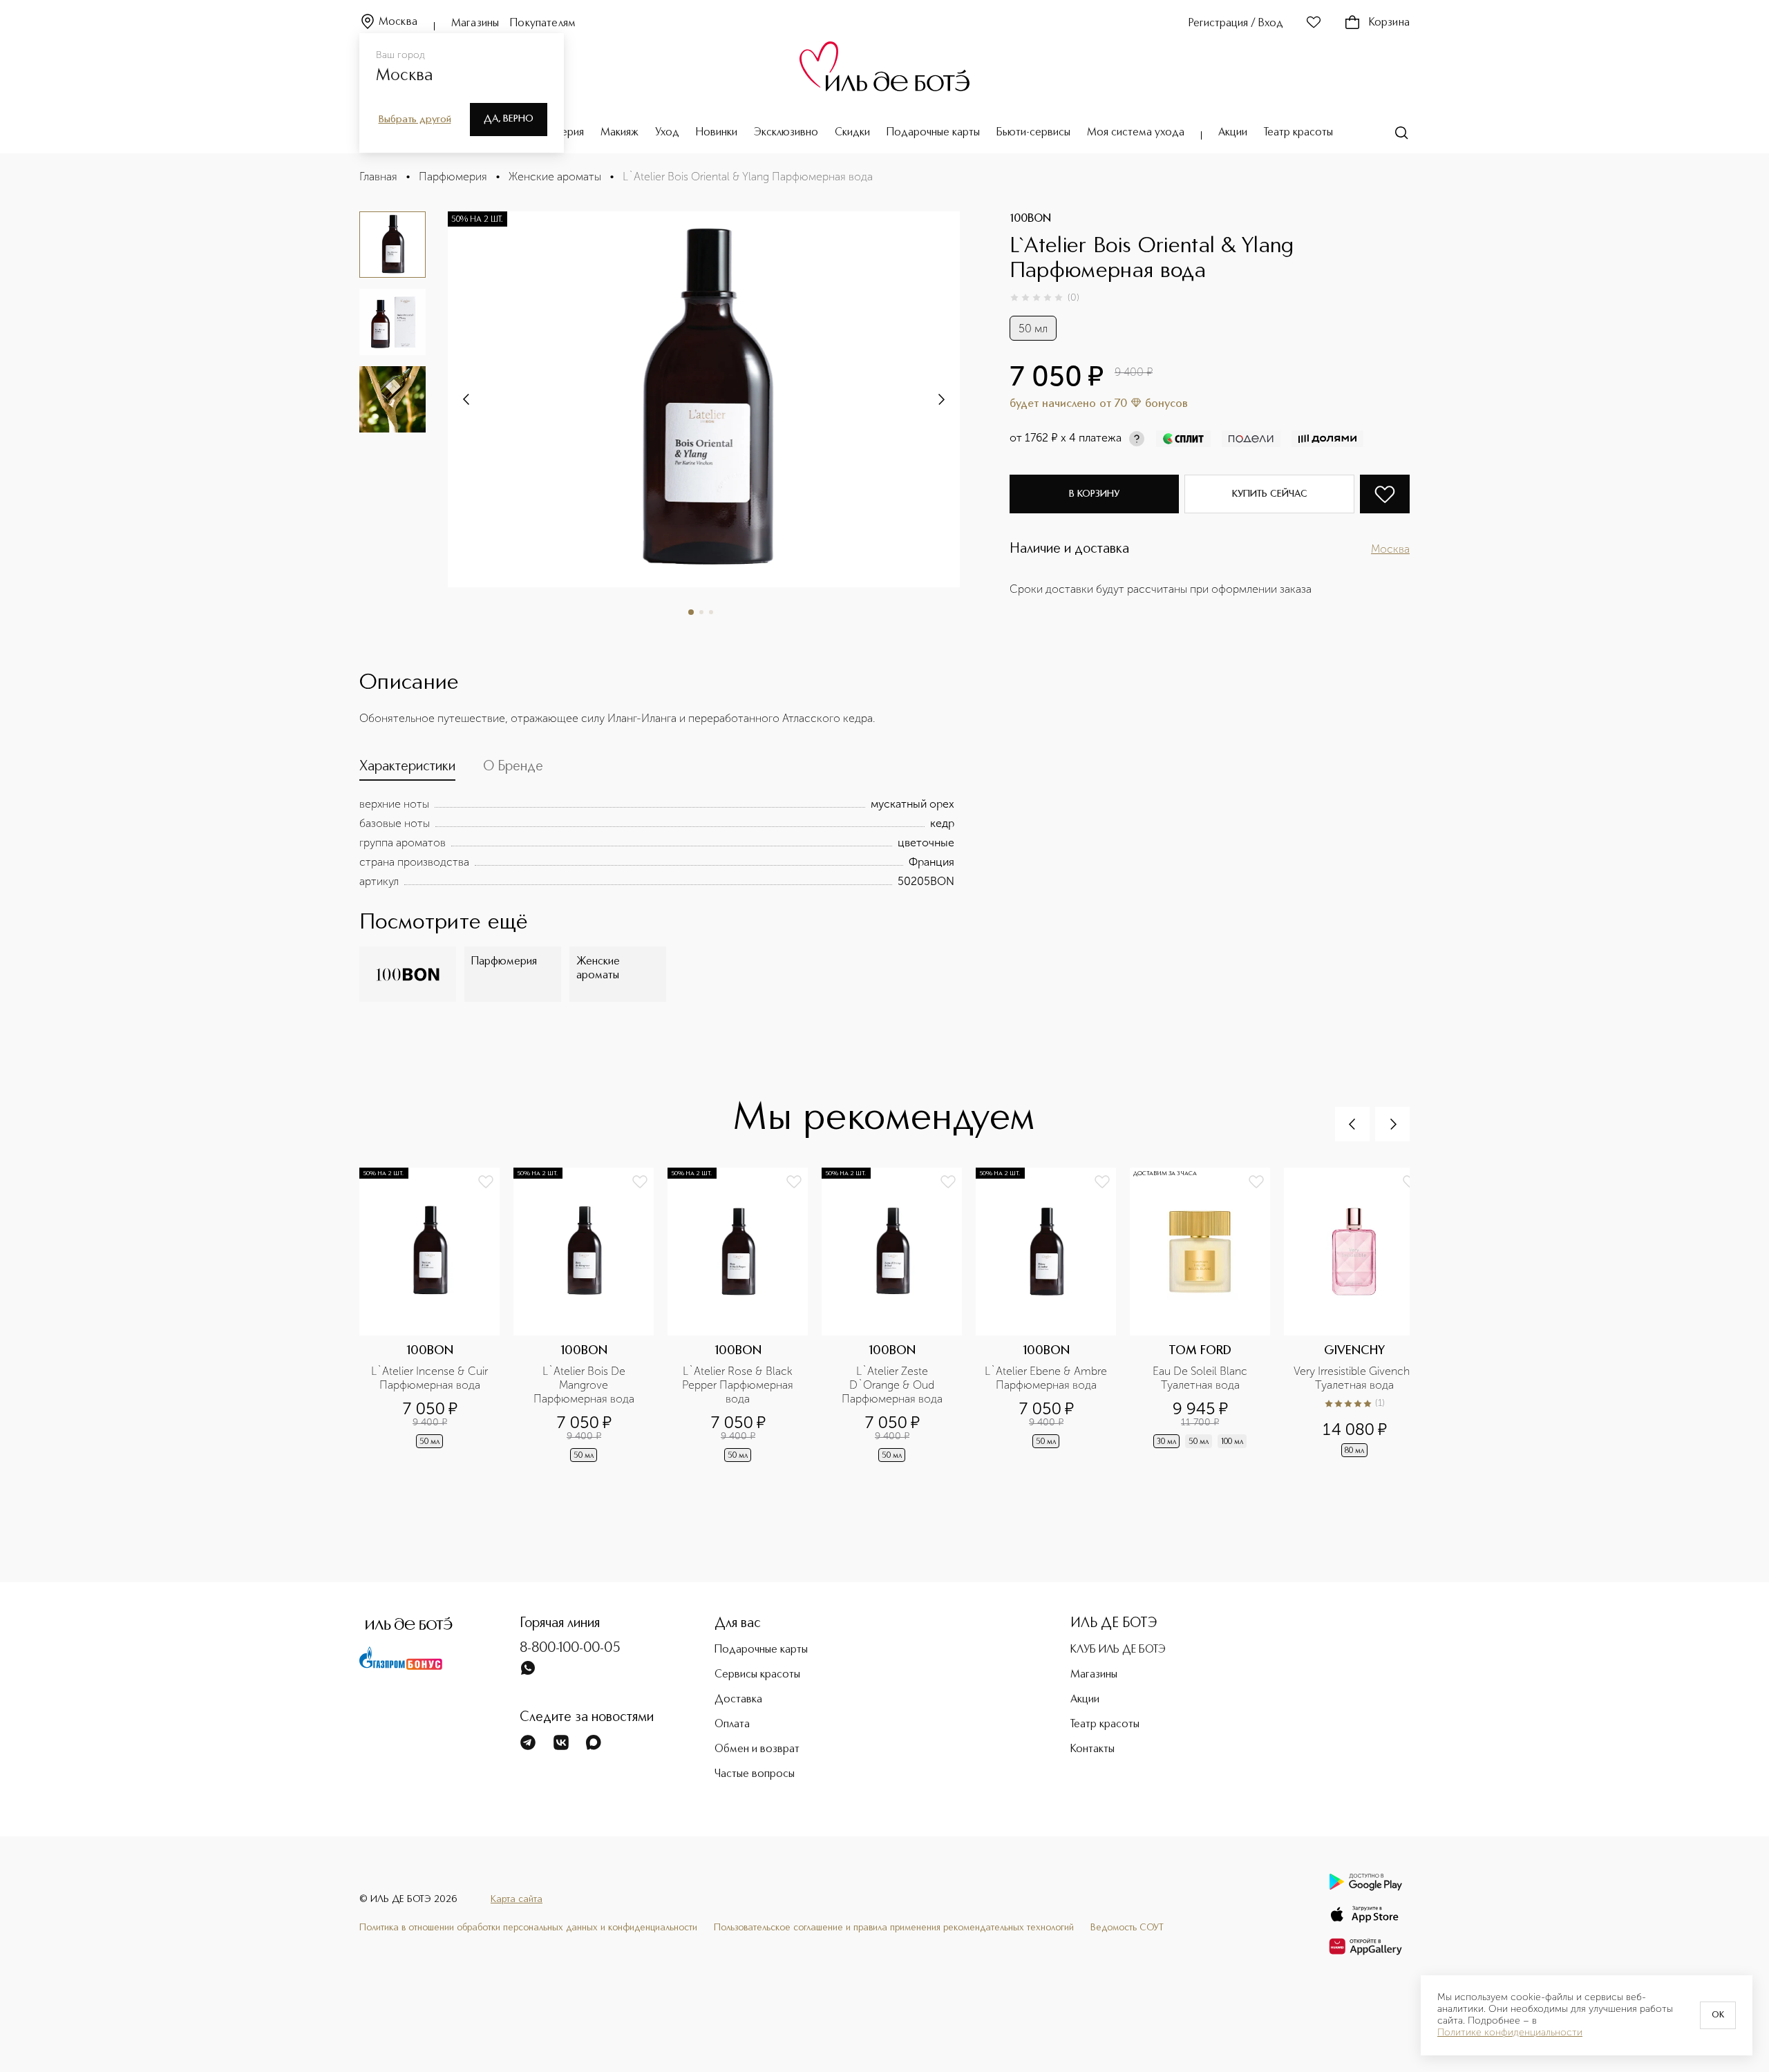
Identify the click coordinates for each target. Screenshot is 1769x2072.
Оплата (732, 1724)
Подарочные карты (933, 133)
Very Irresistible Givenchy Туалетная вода (1355, 1378)
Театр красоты (1298, 133)
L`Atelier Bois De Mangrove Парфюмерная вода (584, 1385)
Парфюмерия (453, 177)
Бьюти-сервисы (1033, 133)
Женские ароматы (555, 177)
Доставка (738, 1700)
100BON (1030, 219)
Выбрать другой (415, 120)
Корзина (1389, 23)
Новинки (717, 133)
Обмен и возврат (757, 1749)
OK (1718, 2015)
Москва (398, 22)
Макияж (619, 133)
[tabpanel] (657, 843)
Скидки (852, 133)
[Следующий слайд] (467, 399)
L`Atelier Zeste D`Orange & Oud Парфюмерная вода (892, 1385)
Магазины (475, 23)
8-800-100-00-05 (570, 1648)
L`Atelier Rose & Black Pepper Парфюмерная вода (739, 1385)
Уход (667, 133)
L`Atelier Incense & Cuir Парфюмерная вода (431, 1378)
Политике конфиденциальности (1510, 2033)
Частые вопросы (755, 1774)
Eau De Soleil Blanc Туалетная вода (1201, 1378)
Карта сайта (517, 1899)
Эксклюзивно (786, 133)
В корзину (1094, 494)
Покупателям (543, 23)
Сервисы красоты (757, 1675)
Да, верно (509, 119)
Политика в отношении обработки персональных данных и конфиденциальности (528, 1928)
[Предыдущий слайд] (1352, 1124)
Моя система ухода (1136, 133)
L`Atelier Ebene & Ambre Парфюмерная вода (1046, 1378)
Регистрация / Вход (1236, 23)
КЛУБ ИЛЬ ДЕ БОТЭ (1118, 1650)
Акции (1233, 133)
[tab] (407, 770)
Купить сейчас (1270, 494)
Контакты (1092, 1749)
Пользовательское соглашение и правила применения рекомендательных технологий (894, 1928)
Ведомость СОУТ (1127, 1928)
